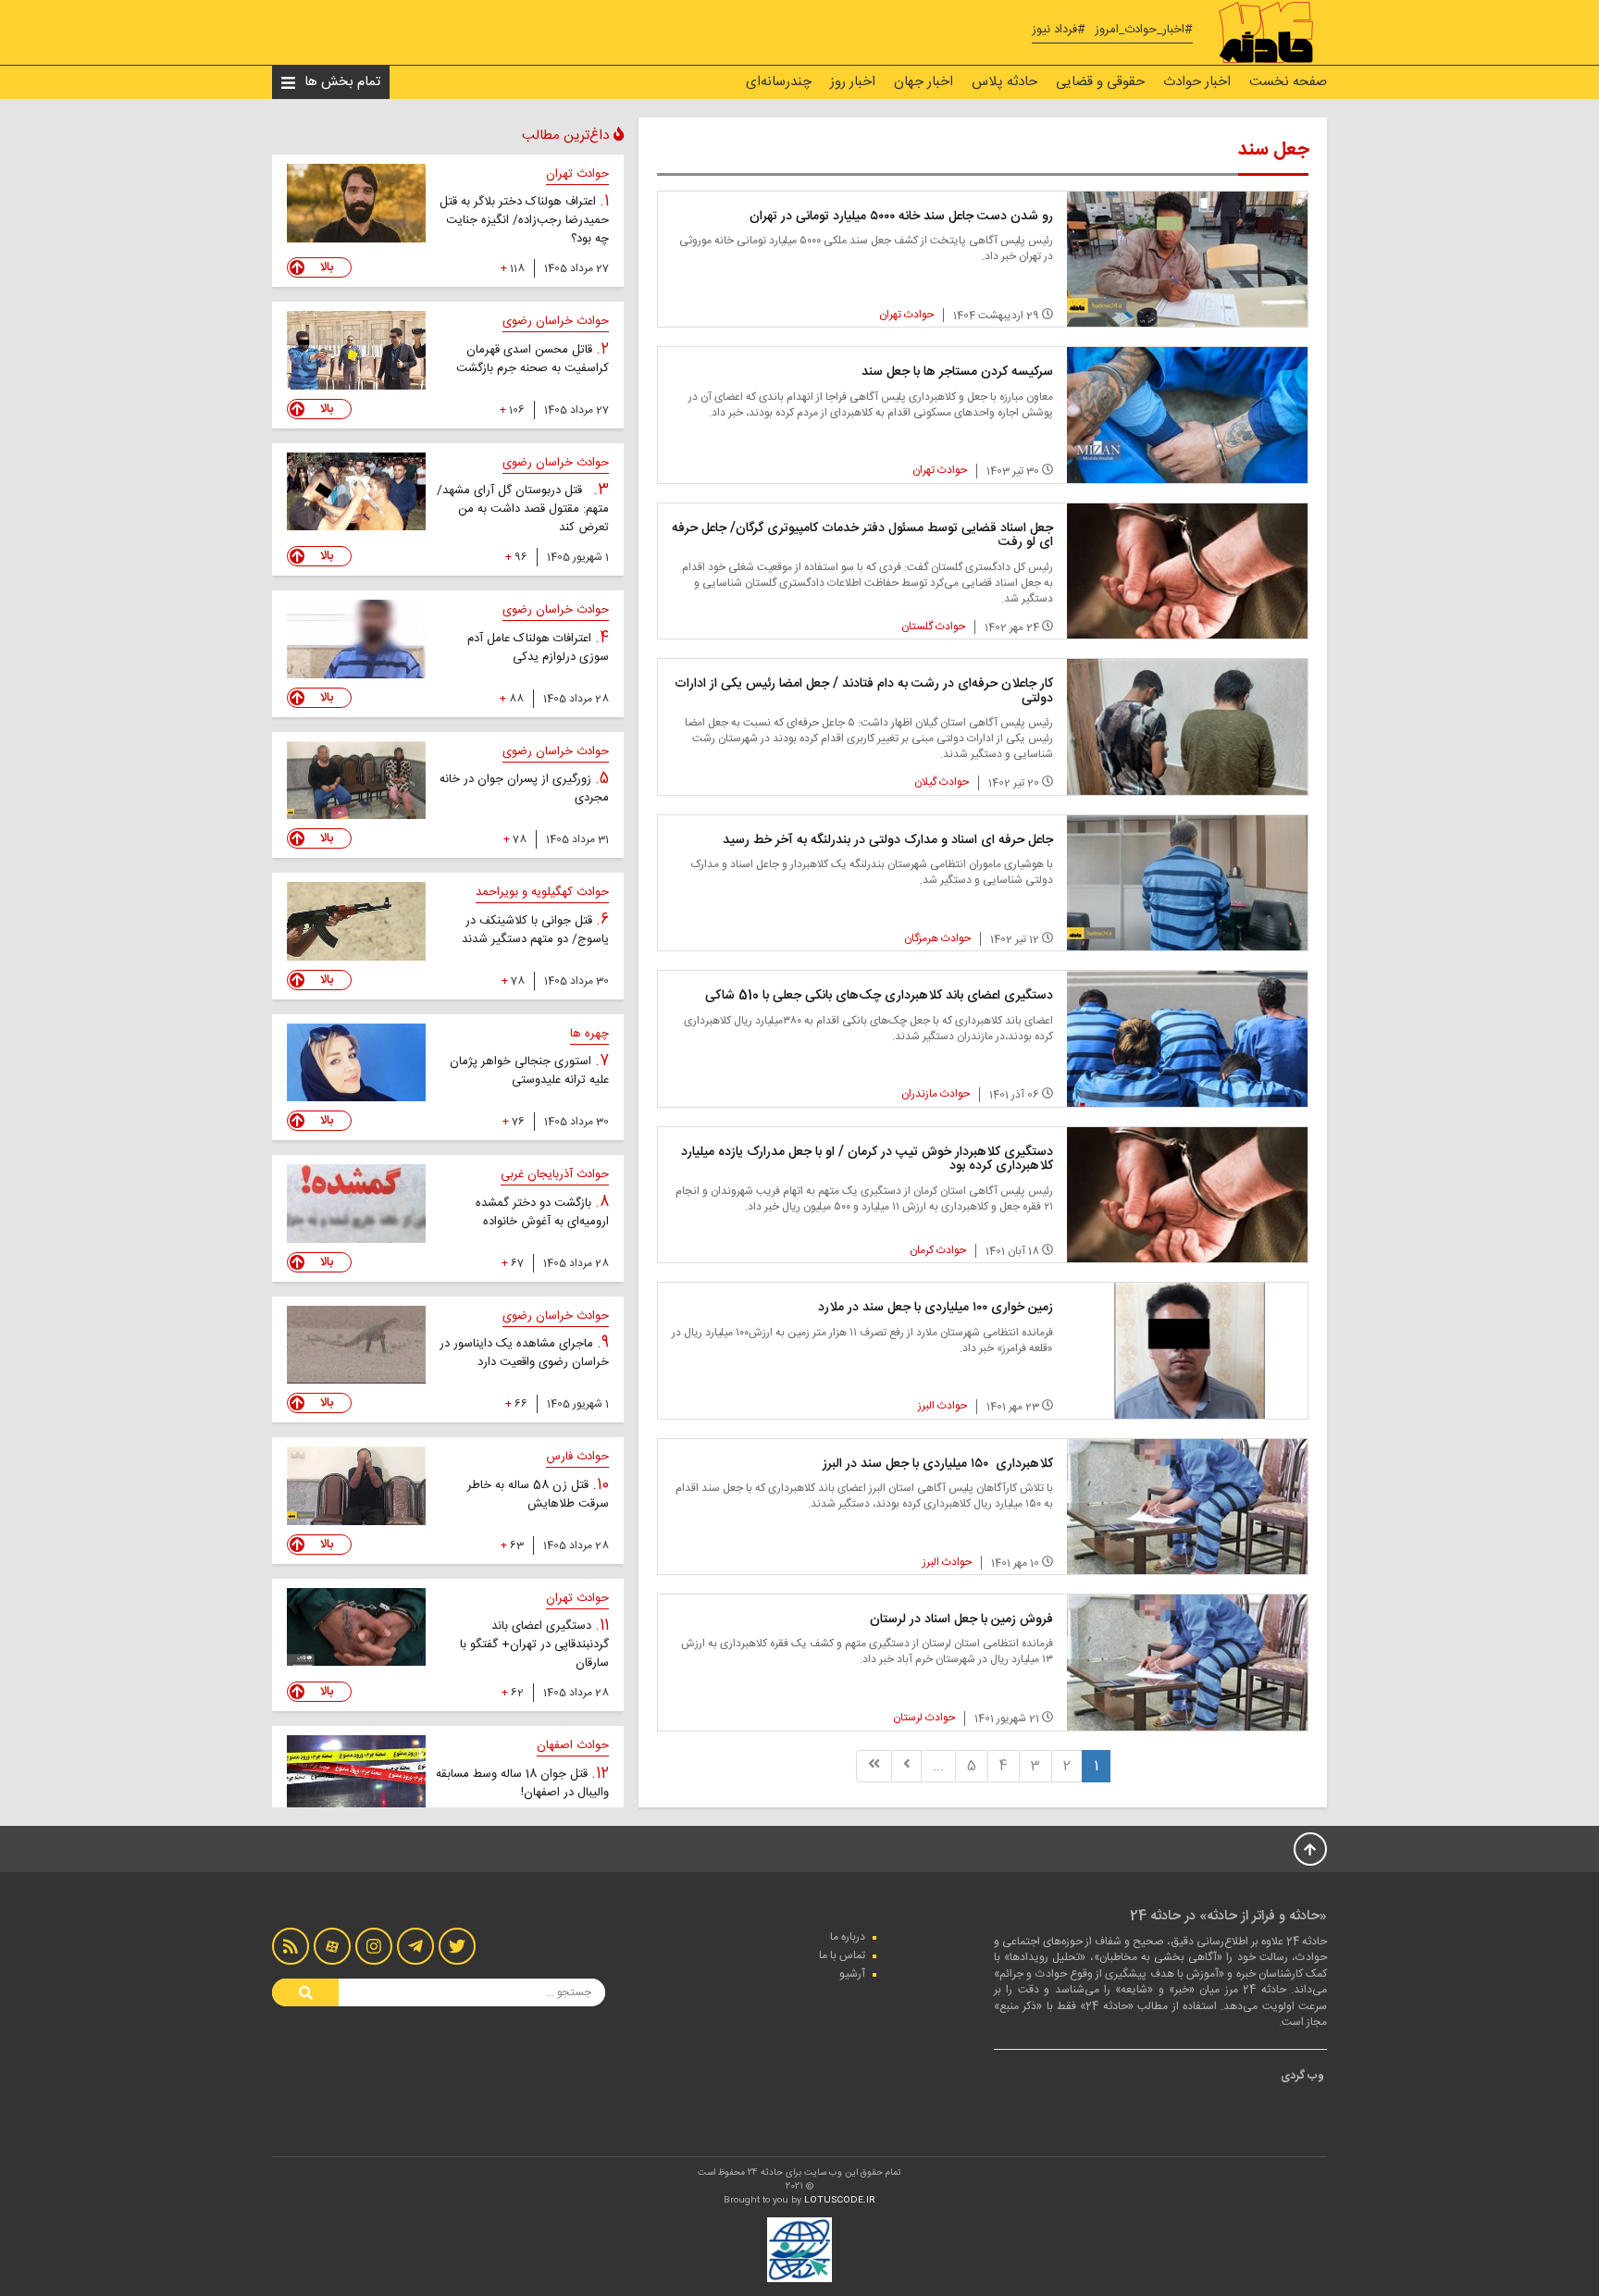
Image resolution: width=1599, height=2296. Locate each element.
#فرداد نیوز (1059, 30)
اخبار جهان (923, 82)
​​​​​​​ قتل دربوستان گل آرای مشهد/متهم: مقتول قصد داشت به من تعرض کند (523, 509)
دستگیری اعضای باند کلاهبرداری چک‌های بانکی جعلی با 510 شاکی (879, 996)
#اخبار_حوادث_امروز (1144, 30)
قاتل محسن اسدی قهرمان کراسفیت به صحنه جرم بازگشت (533, 359)
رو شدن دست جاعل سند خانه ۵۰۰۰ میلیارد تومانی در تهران (901, 217)
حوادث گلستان (933, 627)
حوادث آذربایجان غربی (555, 1174)
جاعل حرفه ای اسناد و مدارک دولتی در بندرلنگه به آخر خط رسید (888, 840)
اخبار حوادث (1197, 82)
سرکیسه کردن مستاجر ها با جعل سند (957, 372)
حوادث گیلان (942, 782)
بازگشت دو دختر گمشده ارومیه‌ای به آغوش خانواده (542, 1212)
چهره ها (589, 1034)
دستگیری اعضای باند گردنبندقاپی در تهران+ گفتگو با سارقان (534, 1644)
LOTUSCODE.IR (840, 2201)
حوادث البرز (942, 1406)
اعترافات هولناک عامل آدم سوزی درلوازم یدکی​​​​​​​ (538, 648)
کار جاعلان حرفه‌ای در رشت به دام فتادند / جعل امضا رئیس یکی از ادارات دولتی (864, 691)
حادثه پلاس (1004, 82)
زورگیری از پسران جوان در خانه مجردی (524, 788)
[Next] (907, 1766)
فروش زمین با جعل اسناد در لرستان (961, 1620)
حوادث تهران (906, 315)
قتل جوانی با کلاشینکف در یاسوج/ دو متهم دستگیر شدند (535, 930)
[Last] (874, 1766)
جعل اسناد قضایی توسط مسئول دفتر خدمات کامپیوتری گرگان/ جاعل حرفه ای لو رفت (862, 535)
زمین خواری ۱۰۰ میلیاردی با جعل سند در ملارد (936, 1308)
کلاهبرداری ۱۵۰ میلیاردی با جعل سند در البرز (938, 1464)
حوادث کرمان (938, 1250)
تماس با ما (842, 1955)
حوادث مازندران (936, 1094)
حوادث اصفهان (573, 1745)
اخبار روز (853, 82)
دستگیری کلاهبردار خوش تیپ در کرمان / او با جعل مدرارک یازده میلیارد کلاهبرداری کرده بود (867, 1159)
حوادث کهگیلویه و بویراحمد (542, 892)
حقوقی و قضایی (1100, 82)
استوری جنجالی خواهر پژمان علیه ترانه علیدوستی (529, 1071)
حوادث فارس (577, 1457)
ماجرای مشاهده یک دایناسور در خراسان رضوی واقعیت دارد (524, 1353)
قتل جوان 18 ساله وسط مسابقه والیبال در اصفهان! (522, 1783)
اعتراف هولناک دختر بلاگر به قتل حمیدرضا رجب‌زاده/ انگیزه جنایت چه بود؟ (524, 220)
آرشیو (852, 1974)
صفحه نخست (1288, 82)
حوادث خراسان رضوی (556, 321)
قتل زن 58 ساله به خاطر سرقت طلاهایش (538, 1495)
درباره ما (848, 1937)
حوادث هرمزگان (937, 938)
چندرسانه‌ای (779, 82)
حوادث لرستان (924, 1718)
